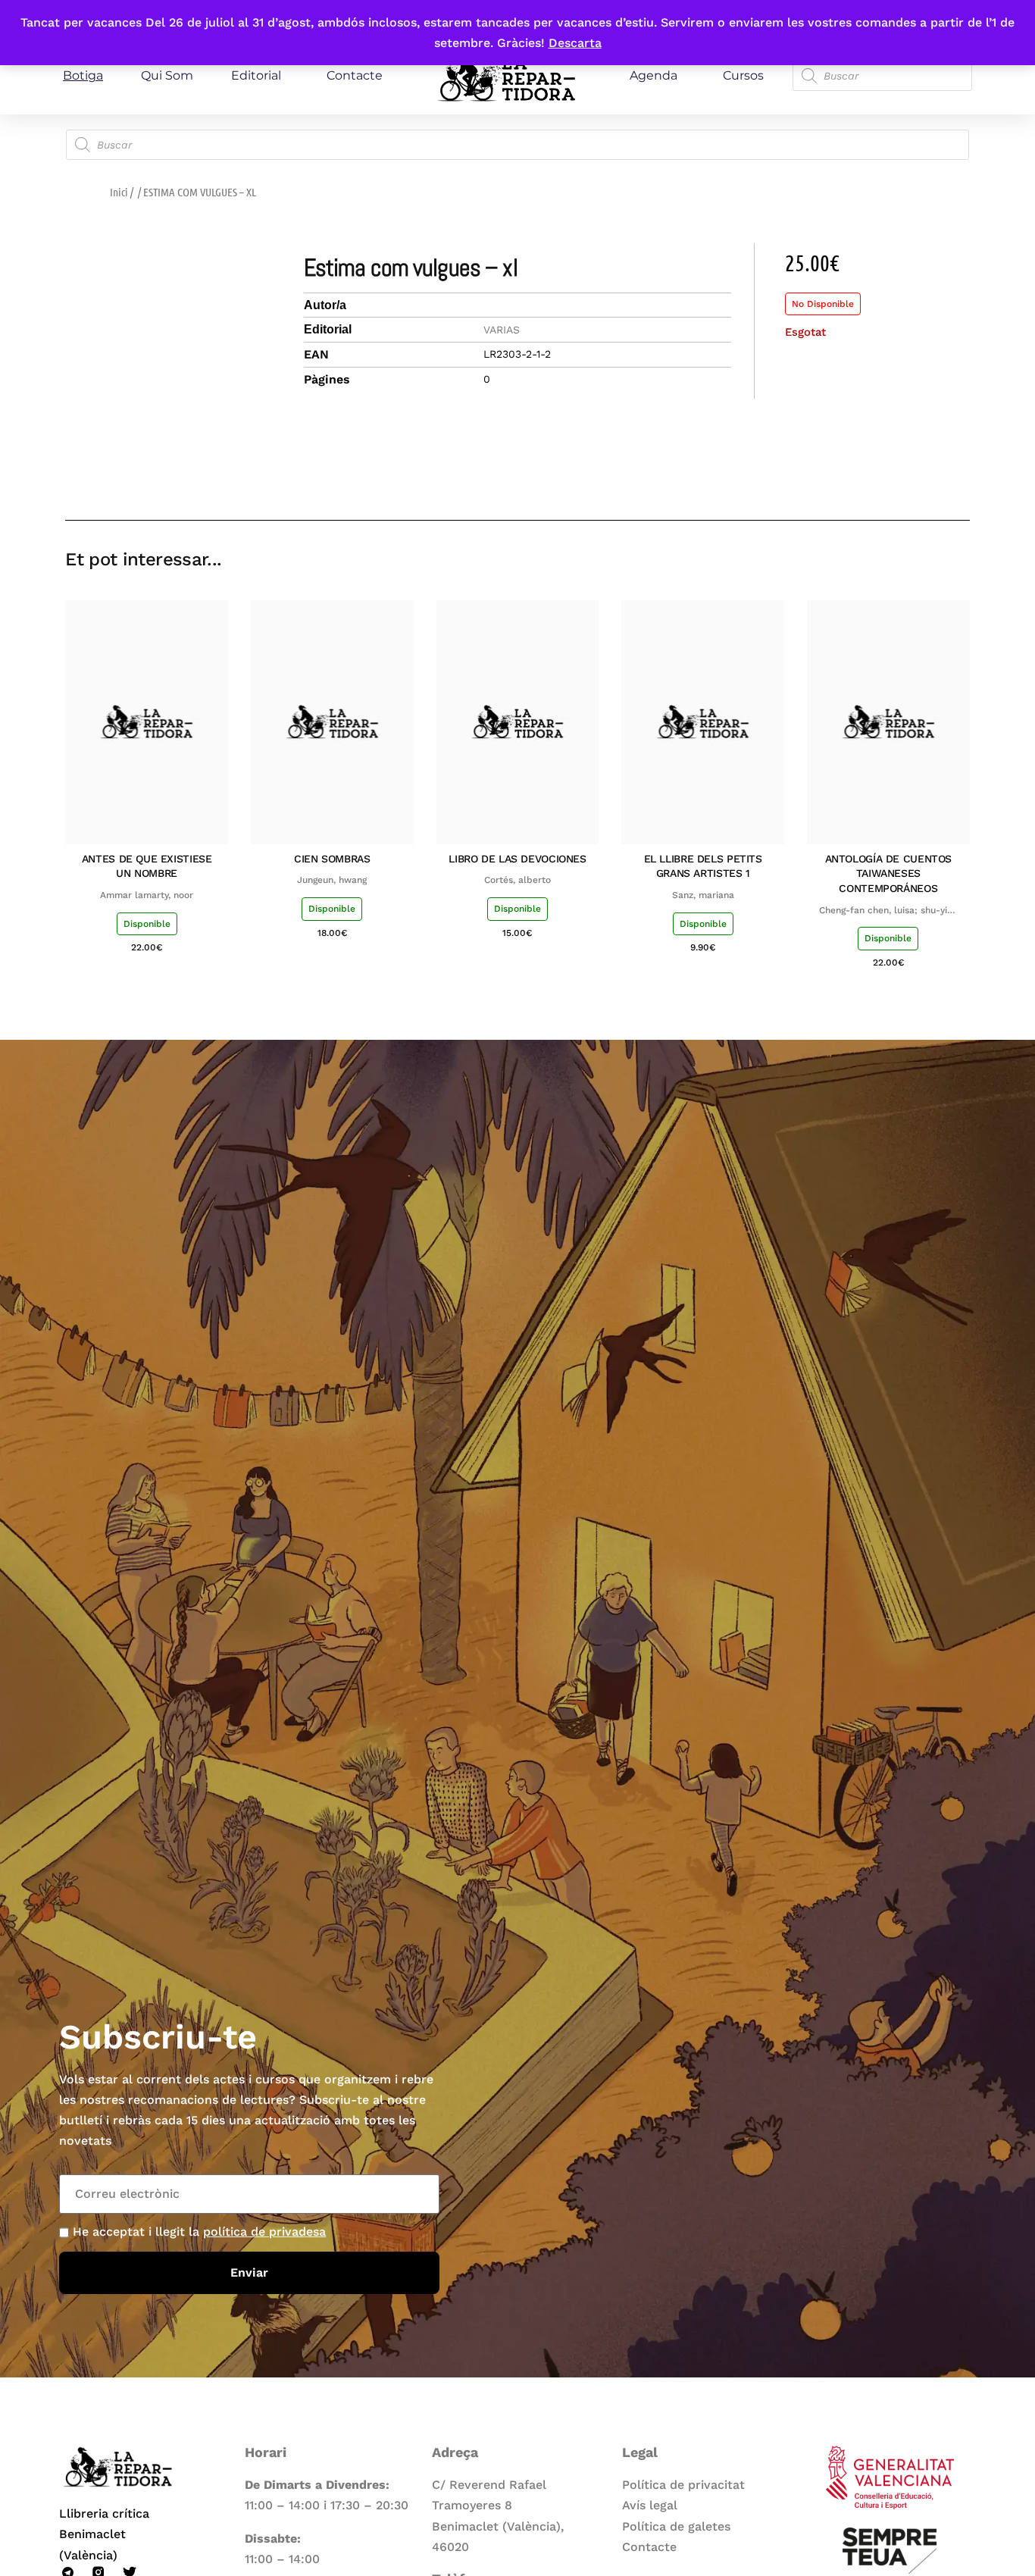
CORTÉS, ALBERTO (517, 880)
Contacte (355, 75)
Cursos (743, 75)
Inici (119, 192)
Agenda (654, 75)
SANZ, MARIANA (703, 895)
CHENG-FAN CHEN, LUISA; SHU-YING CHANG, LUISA (888, 911)
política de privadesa (264, 2232)
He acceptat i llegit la (199, 2232)
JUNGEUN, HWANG (332, 880)
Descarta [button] (575, 43)
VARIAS (502, 330)
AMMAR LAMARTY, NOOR (147, 895)
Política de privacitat (683, 2485)
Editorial (256, 75)
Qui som (167, 75)
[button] (851, 476)
